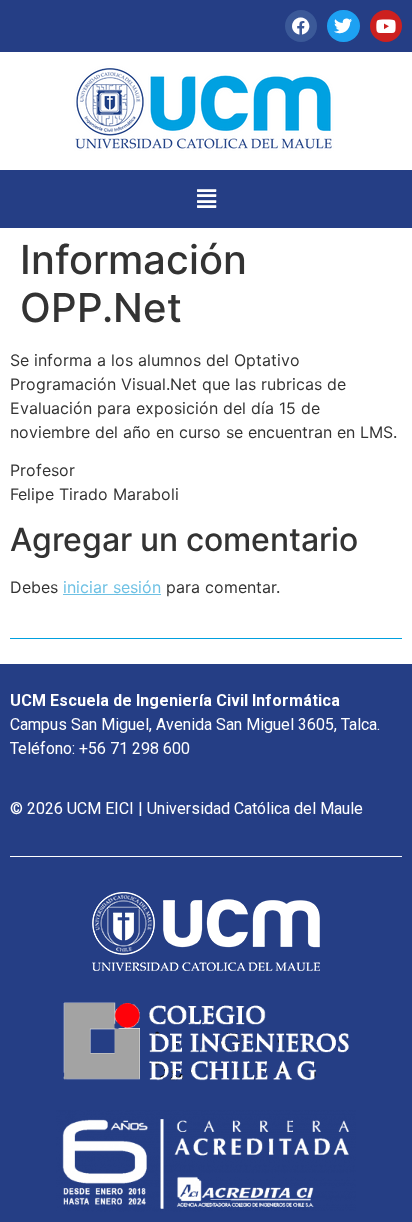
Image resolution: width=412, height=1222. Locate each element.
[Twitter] (343, 26)
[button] (206, 198)
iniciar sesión (112, 587)
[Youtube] (386, 26)
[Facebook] (301, 26)
